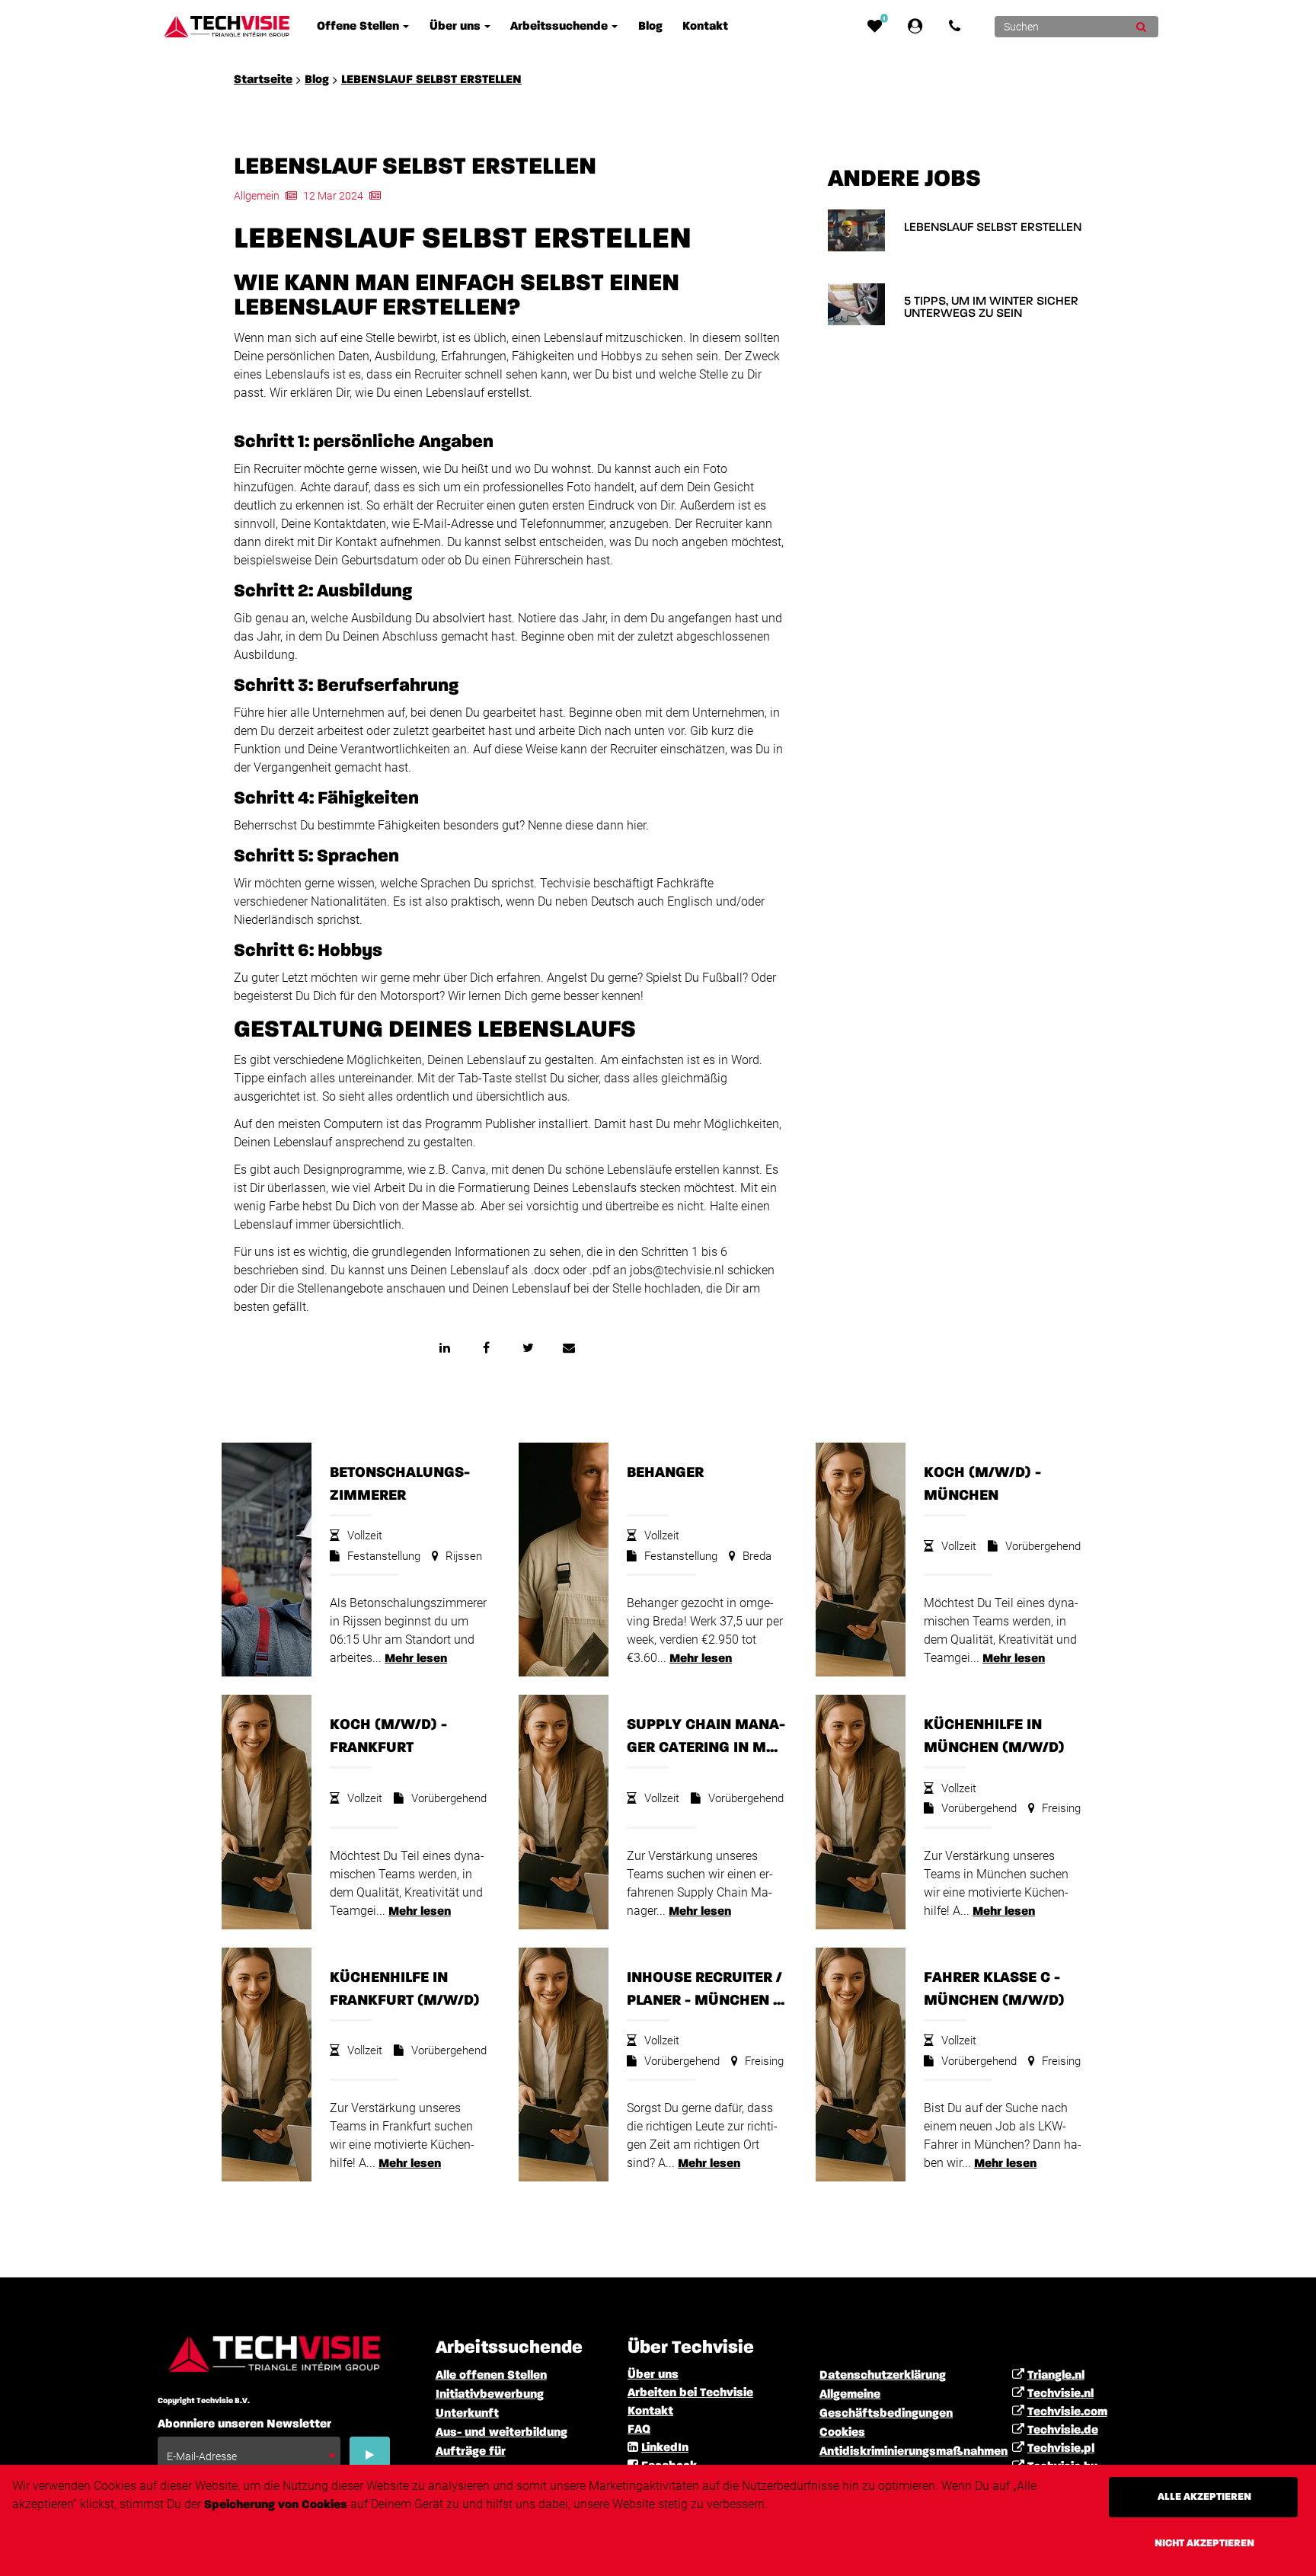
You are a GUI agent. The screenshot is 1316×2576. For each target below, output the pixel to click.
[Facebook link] (487, 1347)
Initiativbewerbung (490, 2395)
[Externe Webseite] (918, 27)
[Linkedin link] (445, 1347)
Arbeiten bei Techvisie (690, 2393)
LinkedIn (665, 2448)
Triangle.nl (1056, 2376)
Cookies (842, 2433)
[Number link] (958, 27)
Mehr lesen (416, 1659)
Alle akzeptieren (1204, 2497)
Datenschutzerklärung (883, 2376)
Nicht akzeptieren (1204, 2543)
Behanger (665, 1472)
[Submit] (1141, 27)
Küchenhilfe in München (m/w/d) (994, 1736)
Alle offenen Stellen (491, 2376)
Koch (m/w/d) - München (982, 1484)
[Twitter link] (528, 1347)
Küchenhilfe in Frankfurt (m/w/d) (405, 1989)
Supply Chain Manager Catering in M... (706, 1736)
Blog (317, 80)
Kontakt (650, 2411)
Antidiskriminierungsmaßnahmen (914, 2452)
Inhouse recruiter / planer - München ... (706, 1989)
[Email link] (569, 1347)
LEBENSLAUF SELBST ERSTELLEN (431, 80)
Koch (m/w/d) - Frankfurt (388, 1736)
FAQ (639, 2430)
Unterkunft (467, 2414)
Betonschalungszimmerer (400, 1484)
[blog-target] (856, 230)
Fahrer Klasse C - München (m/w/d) (994, 1989)
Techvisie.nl (1060, 2394)
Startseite (263, 80)
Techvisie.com (1067, 2412)
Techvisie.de (1063, 2431)
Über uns (653, 2375)
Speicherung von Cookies (276, 2505)
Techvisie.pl (1061, 2449)
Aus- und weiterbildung (501, 2433)
